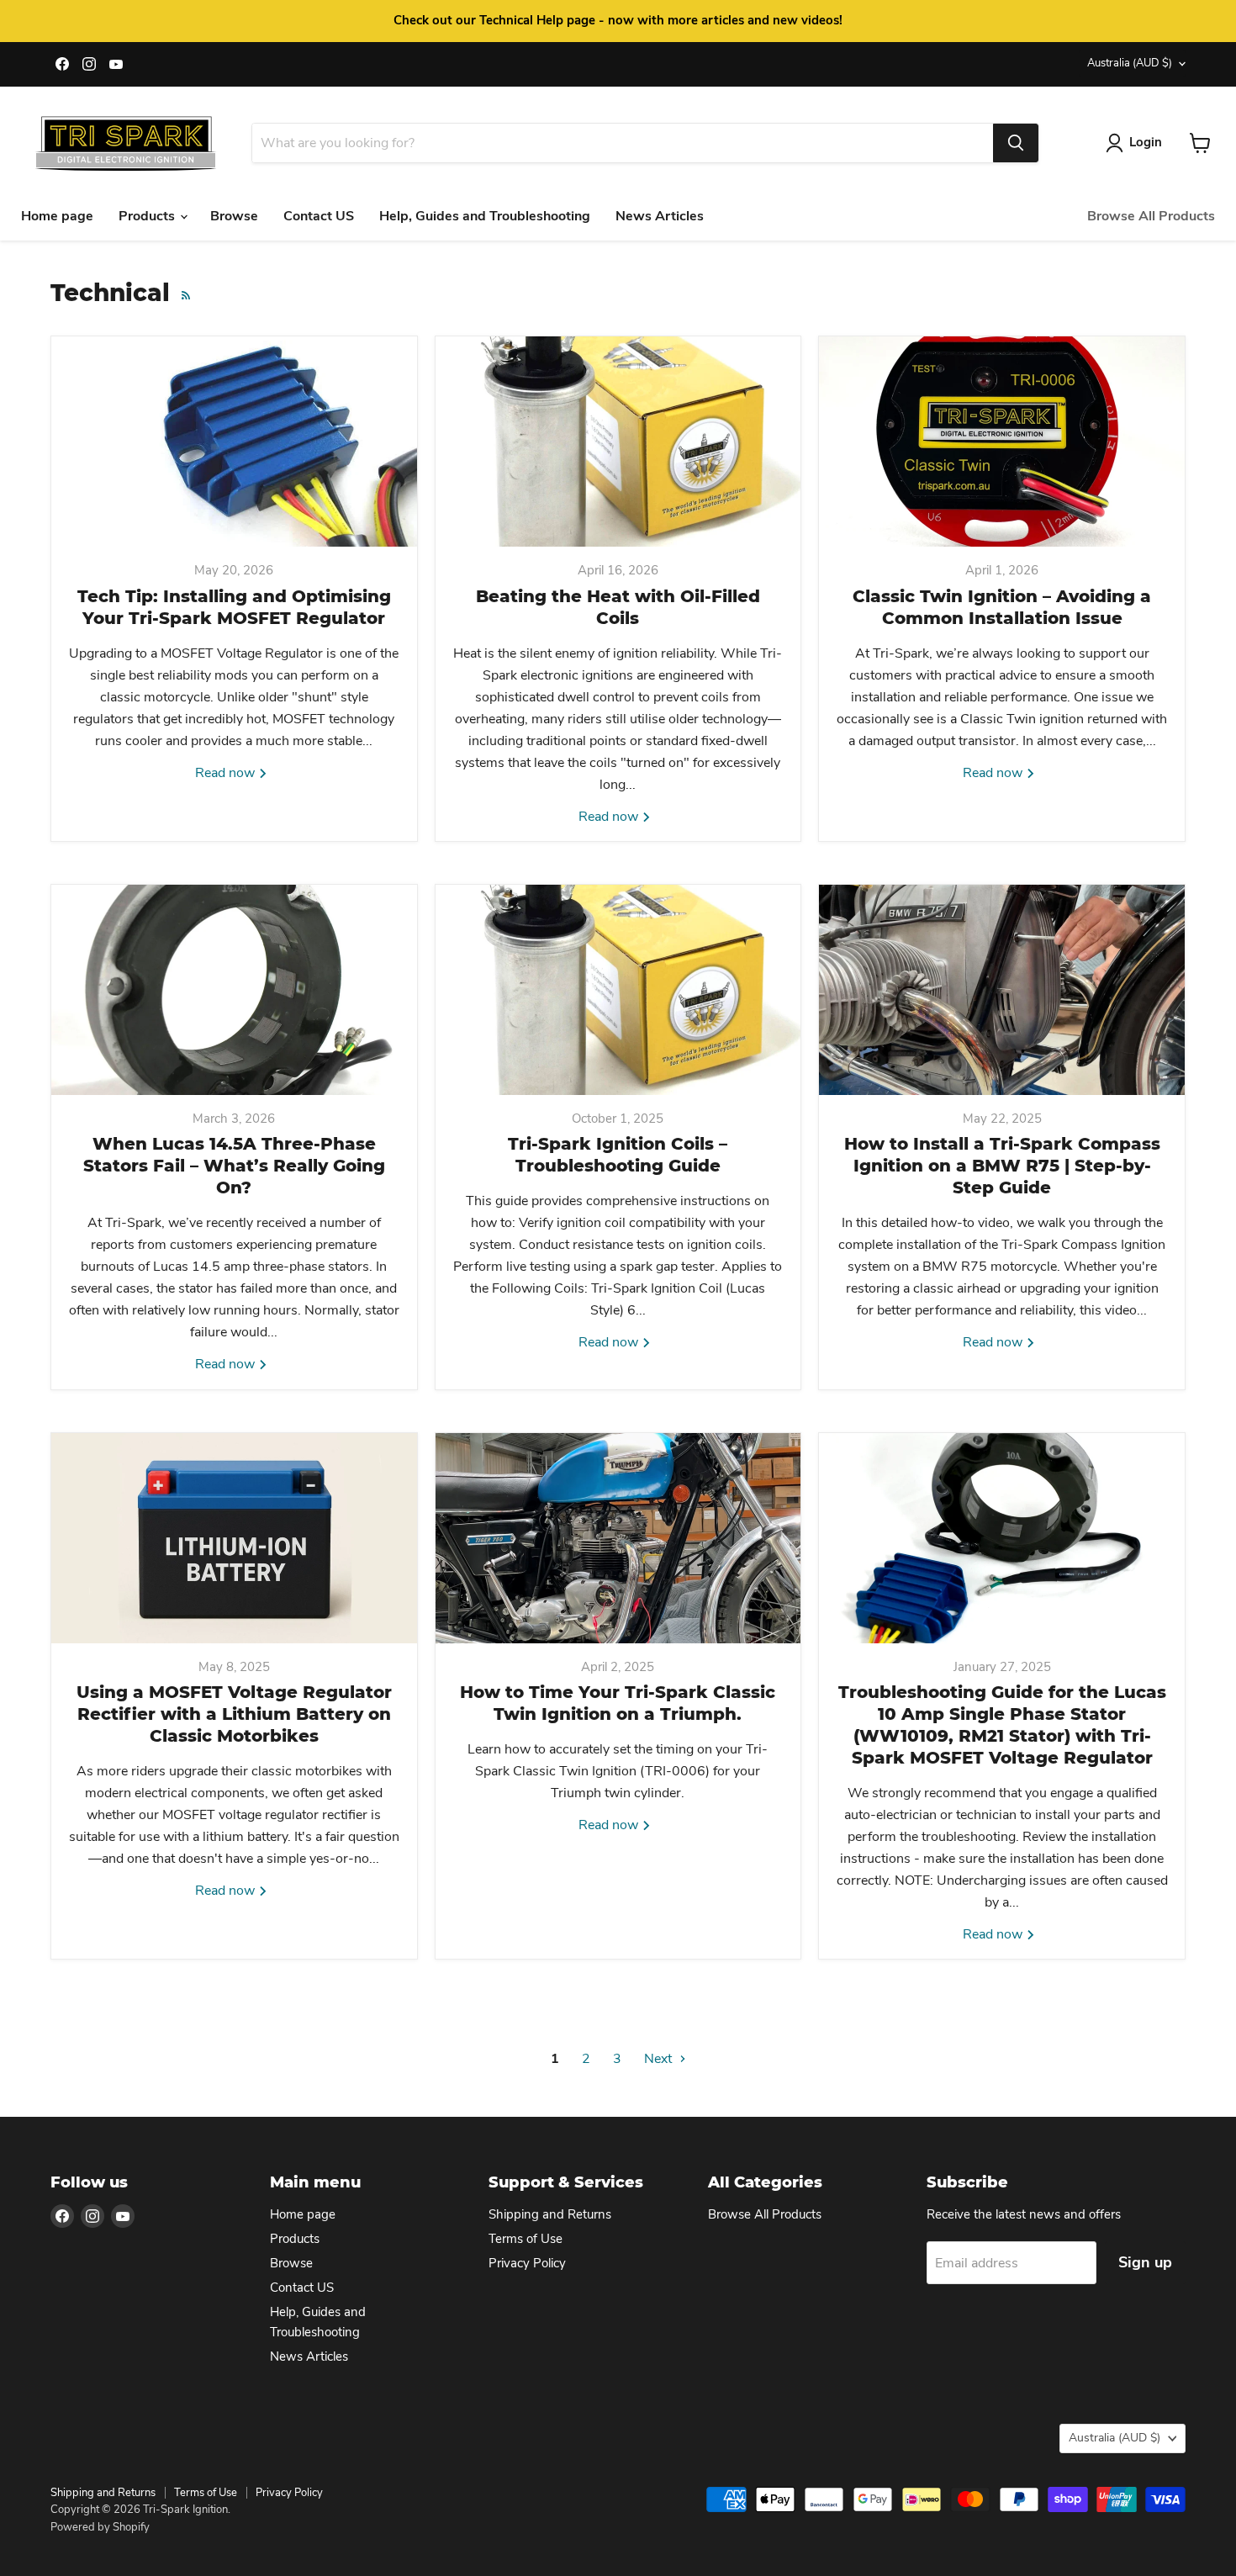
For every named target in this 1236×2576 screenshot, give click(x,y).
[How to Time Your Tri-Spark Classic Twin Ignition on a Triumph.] (618, 1538)
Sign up (1145, 2262)
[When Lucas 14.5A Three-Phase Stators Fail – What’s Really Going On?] (234, 990)
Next (660, 2059)
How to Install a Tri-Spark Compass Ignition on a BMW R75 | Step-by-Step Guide (1002, 1166)
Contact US (319, 216)
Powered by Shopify (100, 2527)
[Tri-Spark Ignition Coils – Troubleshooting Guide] (618, 990)
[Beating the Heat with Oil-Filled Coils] (618, 442)
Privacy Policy (527, 2263)
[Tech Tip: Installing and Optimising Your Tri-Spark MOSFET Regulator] (234, 442)
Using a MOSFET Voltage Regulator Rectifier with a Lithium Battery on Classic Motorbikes (234, 1714)
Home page (57, 216)
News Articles (660, 216)
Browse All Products (1151, 216)
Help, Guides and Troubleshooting (485, 216)
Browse (234, 216)
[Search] (1016, 143)
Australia (1130, 63)
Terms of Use (526, 2239)
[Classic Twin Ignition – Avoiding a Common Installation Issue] (1002, 442)
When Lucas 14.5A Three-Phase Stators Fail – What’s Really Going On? (234, 1166)
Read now (227, 773)
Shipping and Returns (550, 2214)
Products (148, 216)
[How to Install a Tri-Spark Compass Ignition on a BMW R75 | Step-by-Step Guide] (1002, 990)
